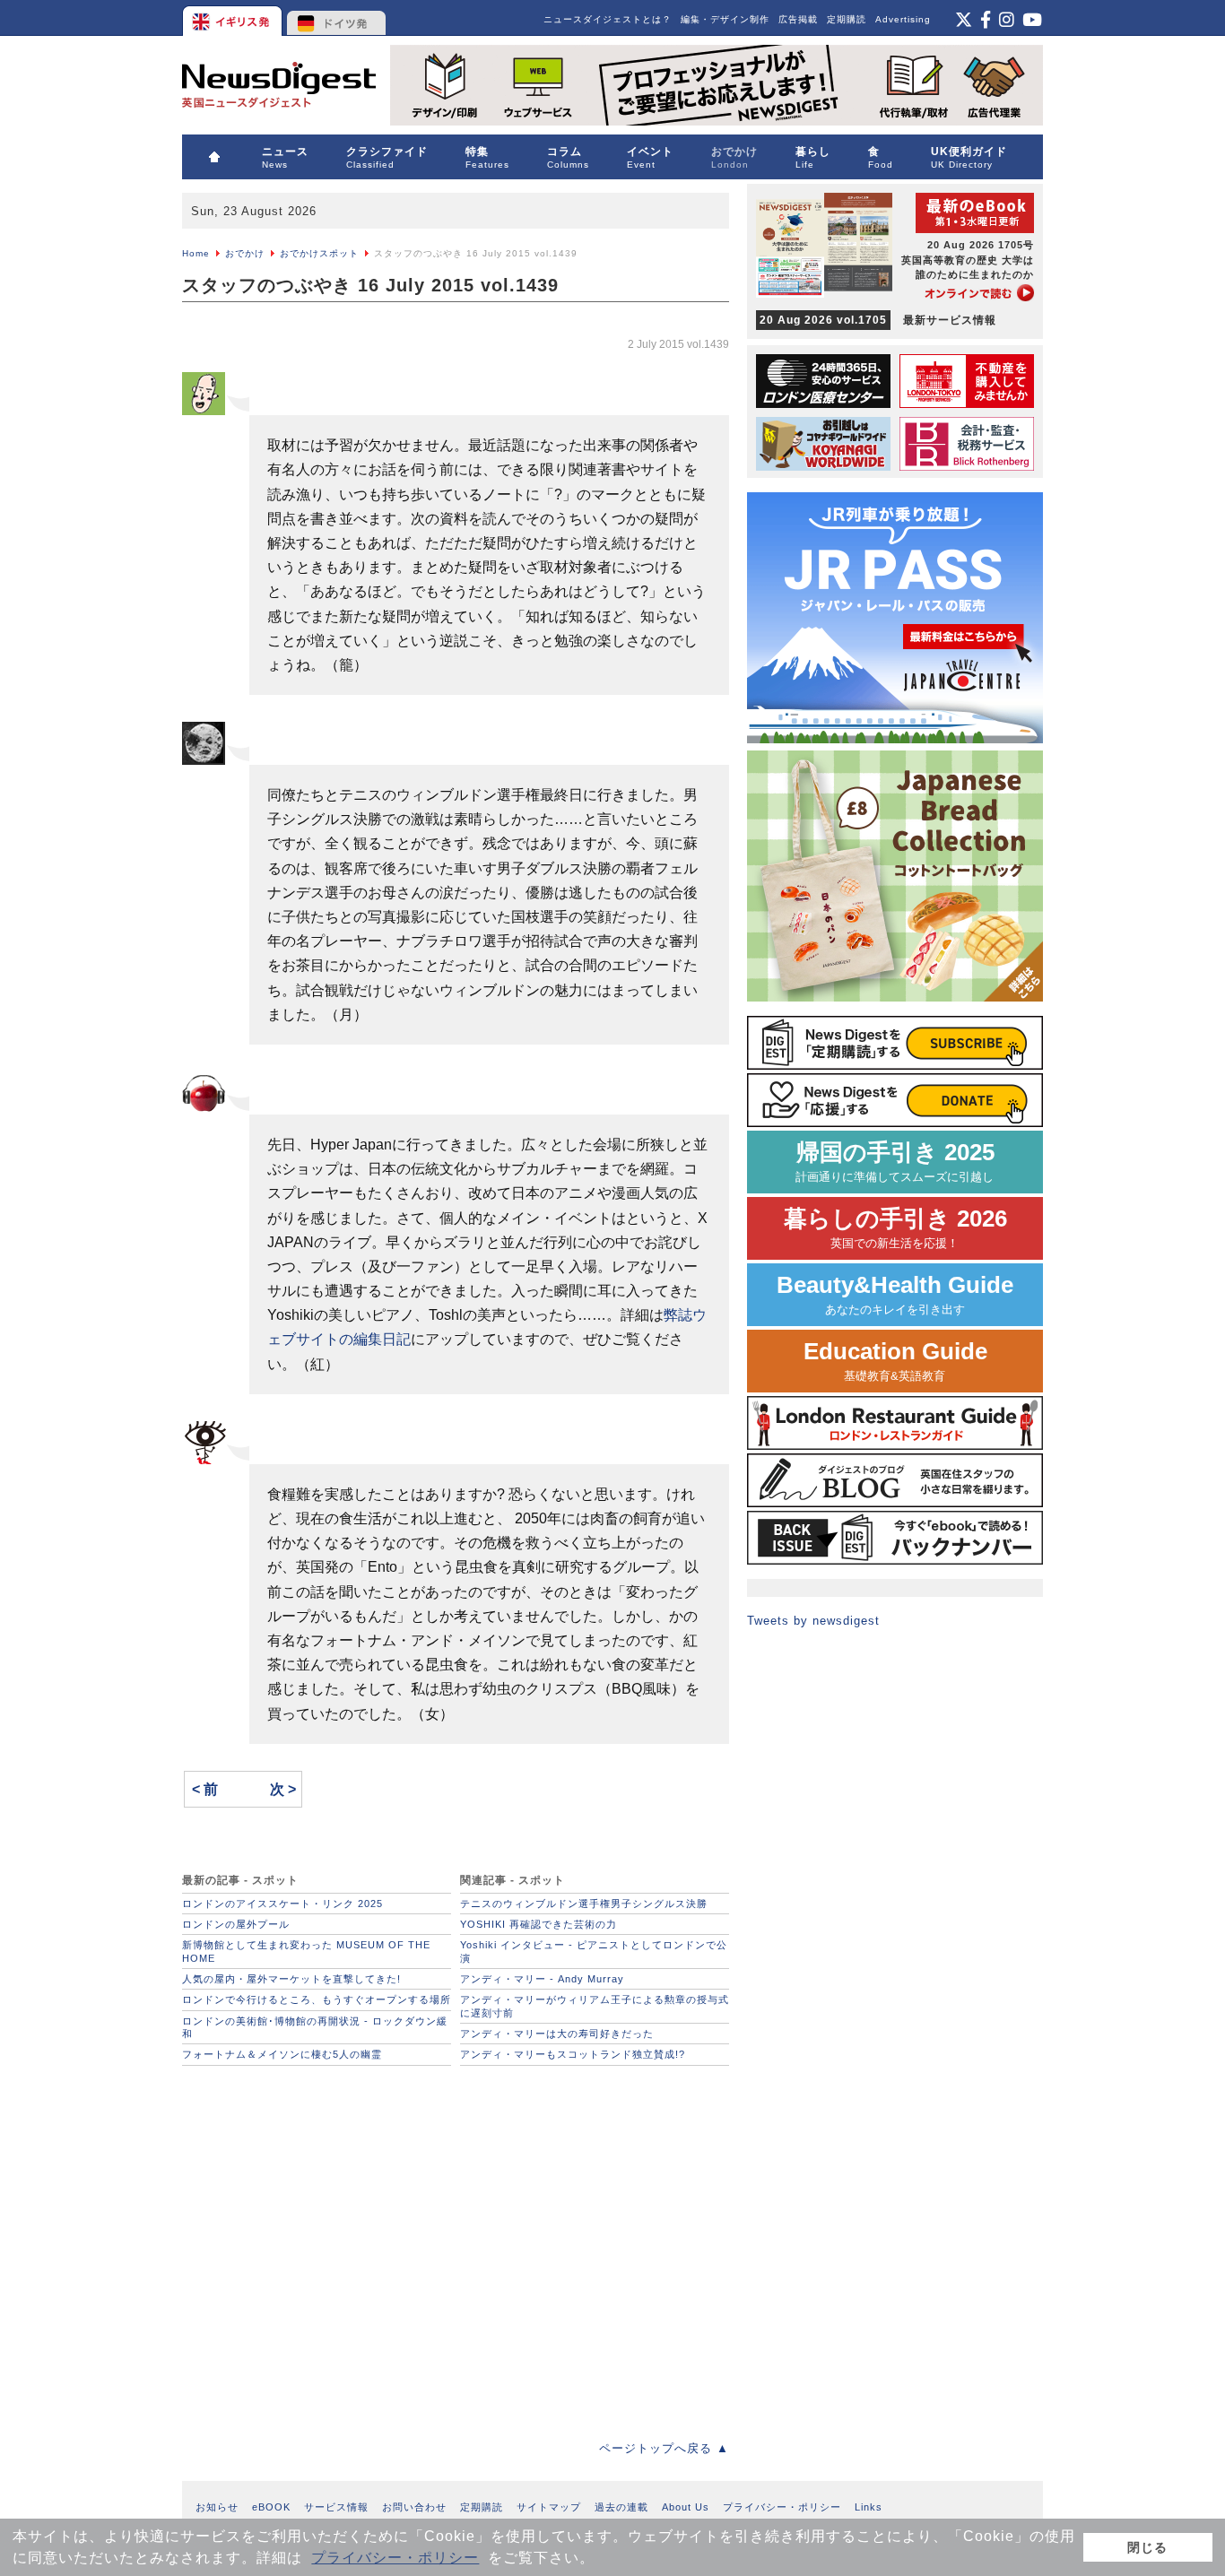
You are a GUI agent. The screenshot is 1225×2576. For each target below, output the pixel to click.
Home (196, 253)
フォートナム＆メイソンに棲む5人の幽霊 (282, 2054)
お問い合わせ (414, 2507)
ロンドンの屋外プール (236, 1924)
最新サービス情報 (878, 320)
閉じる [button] (1147, 2547)
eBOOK (271, 2507)
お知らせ (217, 2507)
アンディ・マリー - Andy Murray (542, 1979)
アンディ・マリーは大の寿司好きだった (557, 2034)
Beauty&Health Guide (895, 1294)
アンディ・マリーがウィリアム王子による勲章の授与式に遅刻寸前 (595, 2006)
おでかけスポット (319, 253)
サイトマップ (549, 2507)
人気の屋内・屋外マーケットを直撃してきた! (291, 1979)
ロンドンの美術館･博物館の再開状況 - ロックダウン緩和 (315, 2027)
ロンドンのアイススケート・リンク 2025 (282, 1904)
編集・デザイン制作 (725, 19)
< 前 (205, 1789)
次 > (283, 1789)
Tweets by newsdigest (813, 1621)
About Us (686, 2507)
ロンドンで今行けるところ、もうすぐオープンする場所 (317, 1999)
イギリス (234, 18)
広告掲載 (798, 19)
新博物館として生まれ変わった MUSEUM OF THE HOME (306, 1951)
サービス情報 (336, 2507)
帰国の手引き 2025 (895, 1162)
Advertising (903, 19)
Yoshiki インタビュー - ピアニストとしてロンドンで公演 (594, 1951)
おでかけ (245, 253)
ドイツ (337, 18)
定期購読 (847, 19)
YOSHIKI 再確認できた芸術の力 (539, 1924)
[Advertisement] (456, 2248)
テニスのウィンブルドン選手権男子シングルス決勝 (584, 1904)
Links (869, 2507)
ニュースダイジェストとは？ (608, 19)
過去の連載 (621, 2507)
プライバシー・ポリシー (395, 2558)
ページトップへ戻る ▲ (664, 2448)
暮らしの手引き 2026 (895, 1228)
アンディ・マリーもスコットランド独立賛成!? (573, 2054)
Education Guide (895, 1361)
